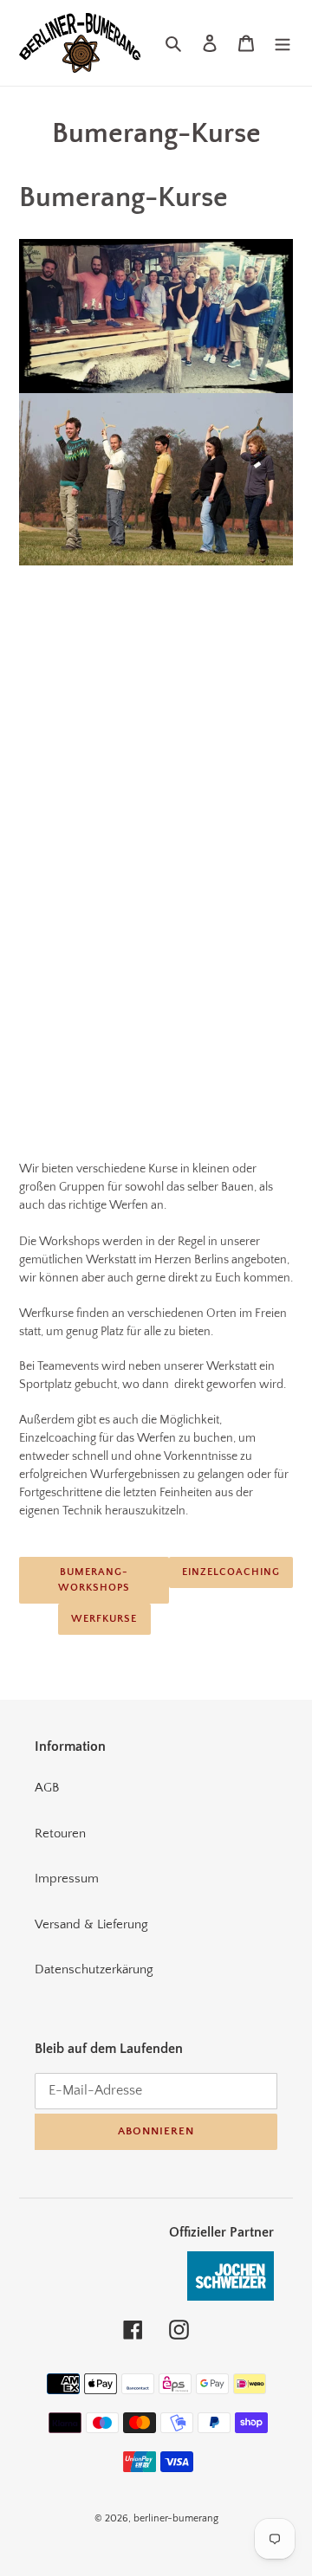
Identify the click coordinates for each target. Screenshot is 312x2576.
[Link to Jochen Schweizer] (231, 2310)
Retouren (60, 1834)
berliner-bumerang (176, 2518)
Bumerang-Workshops (94, 1580)
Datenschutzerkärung (94, 1969)
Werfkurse (104, 1619)
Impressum (67, 1879)
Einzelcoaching (231, 1572)
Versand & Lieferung (91, 1924)
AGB (47, 1788)
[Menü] (283, 43)
